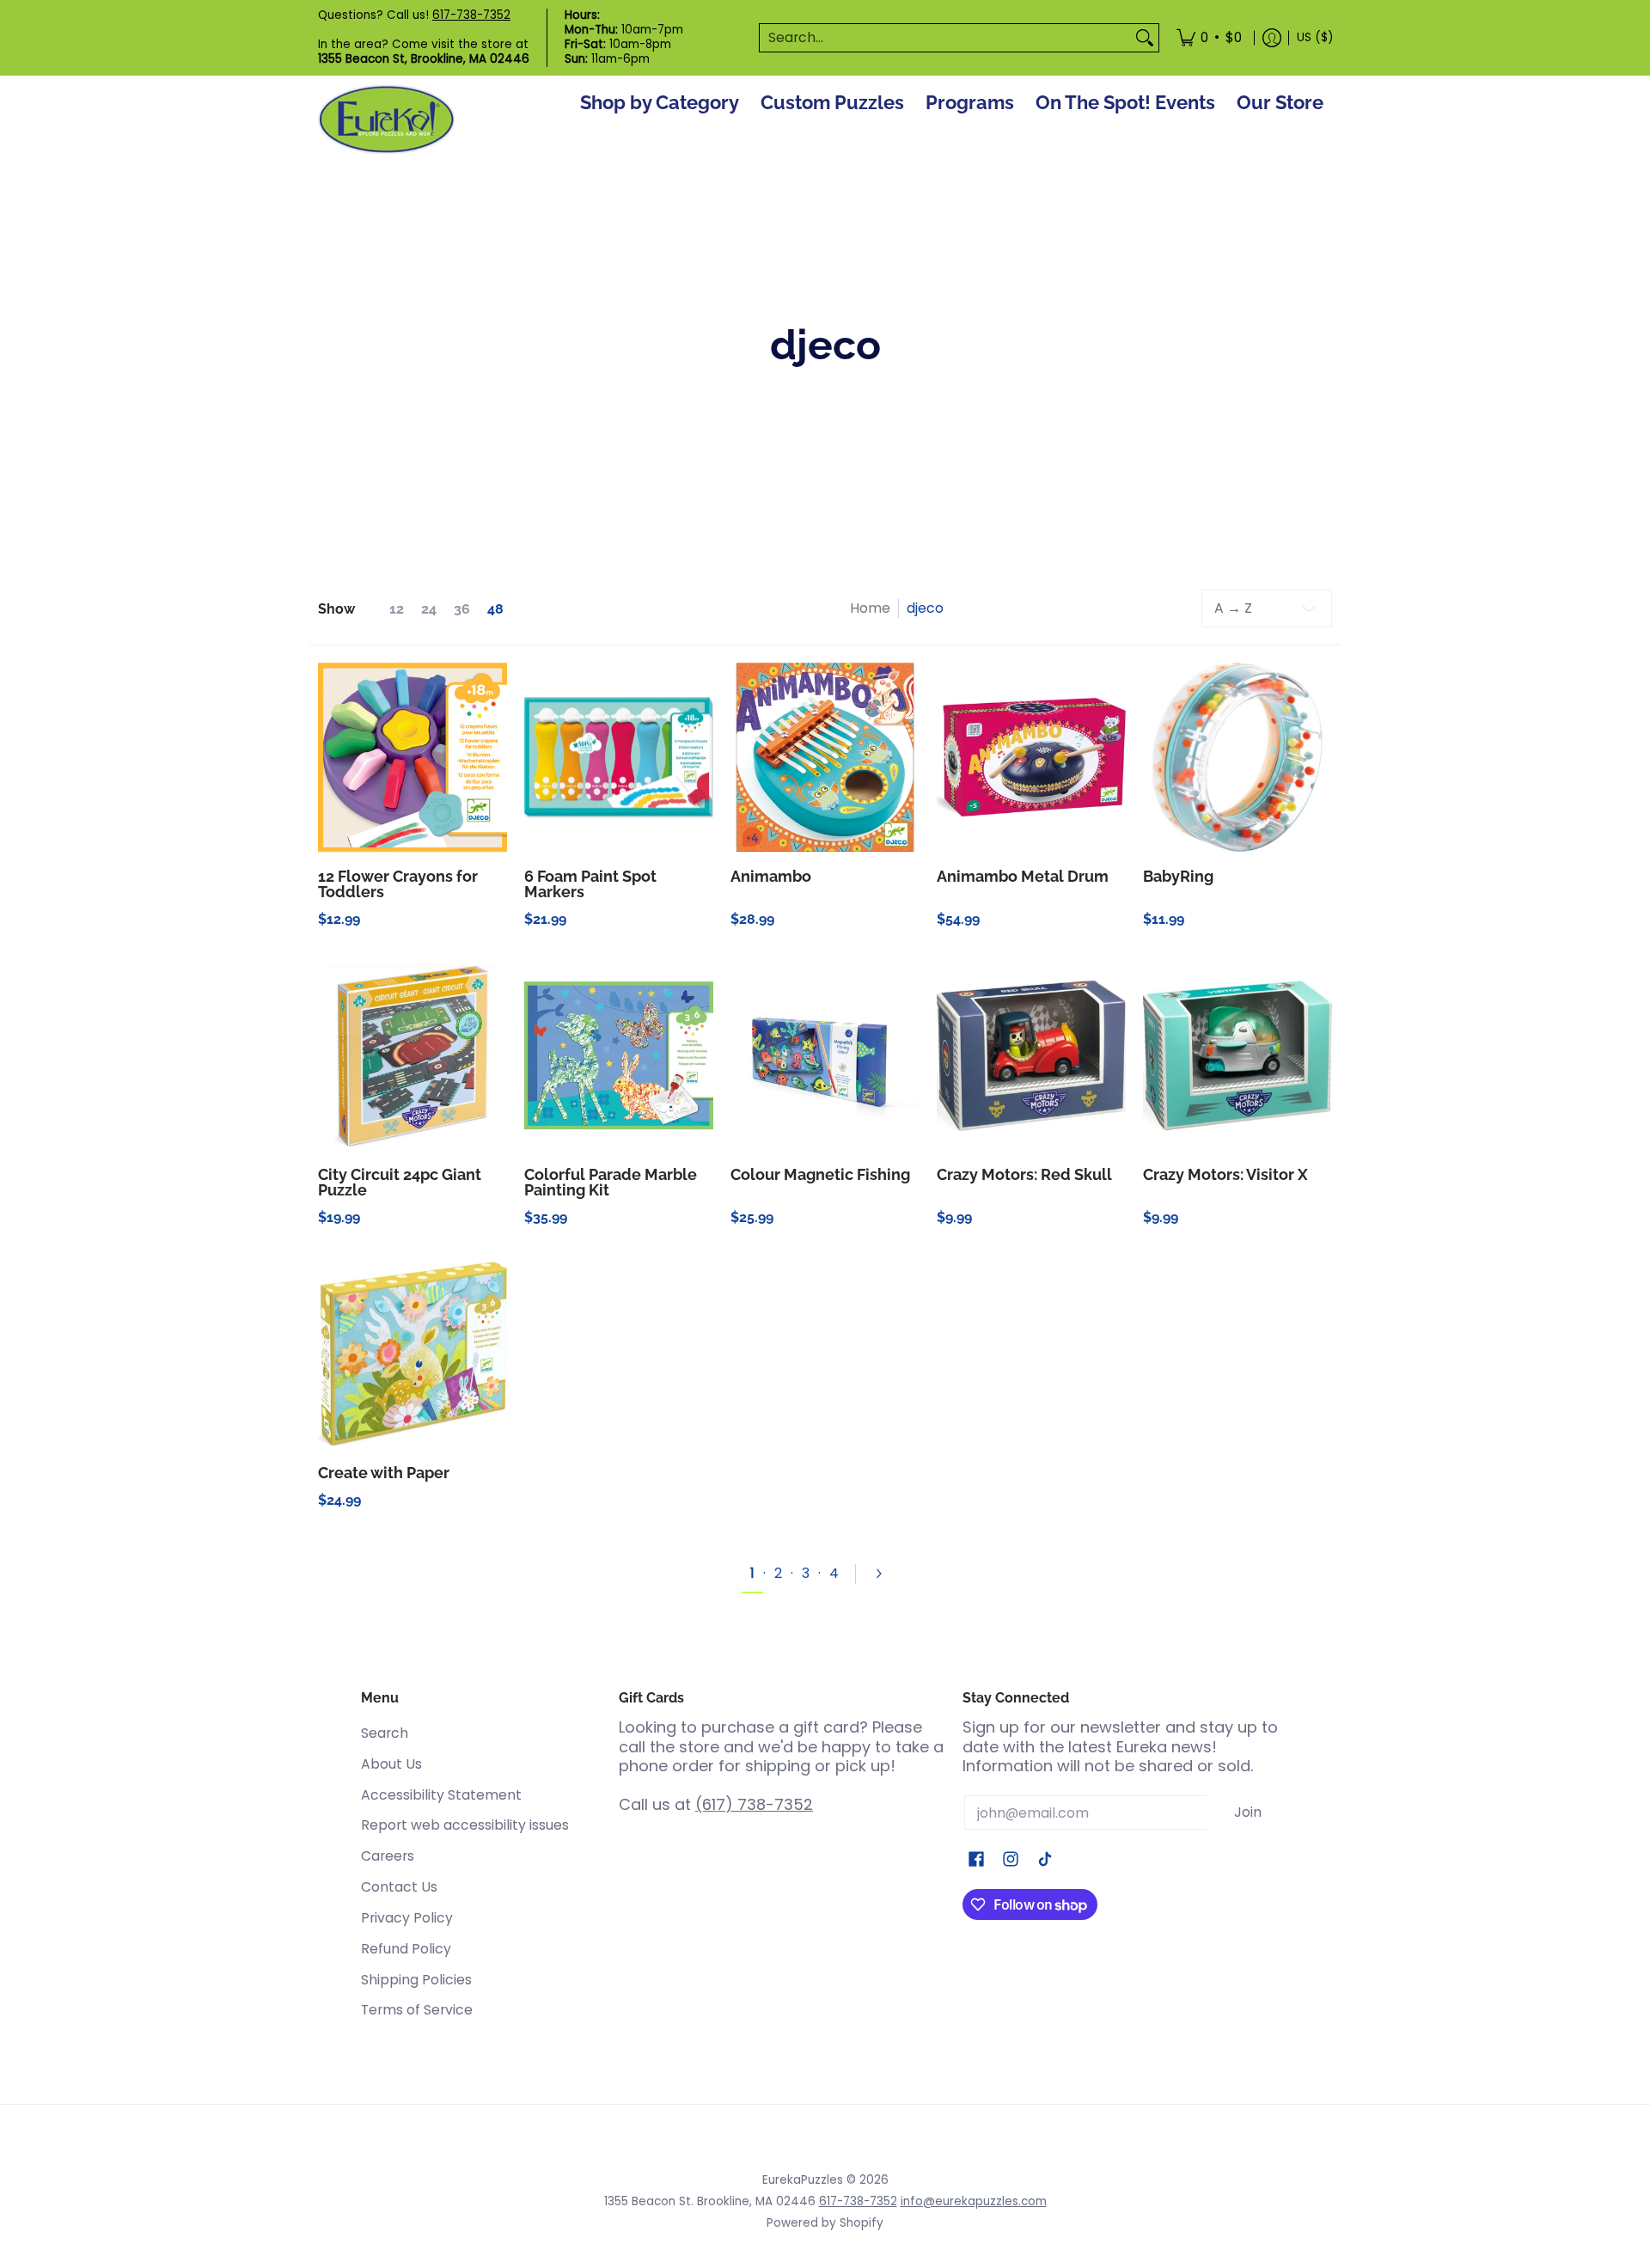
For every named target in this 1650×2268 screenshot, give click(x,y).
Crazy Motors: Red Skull (1024, 1174)
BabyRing (1178, 876)
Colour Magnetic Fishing (820, 1174)
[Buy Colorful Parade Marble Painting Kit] (619, 1055)
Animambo (771, 876)
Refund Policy (406, 1949)
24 (429, 609)
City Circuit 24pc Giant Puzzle (400, 1182)
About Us (391, 1764)
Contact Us (399, 1887)
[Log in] (1272, 38)
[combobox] (945, 38)
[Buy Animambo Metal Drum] (1031, 757)
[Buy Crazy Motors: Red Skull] (1031, 1055)
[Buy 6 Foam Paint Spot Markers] (619, 757)
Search (385, 1733)
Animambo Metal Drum (1023, 876)
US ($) (1315, 37)
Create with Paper (384, 1473)
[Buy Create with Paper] (412, 1354)
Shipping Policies (416, 1980)
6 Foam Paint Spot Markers (590, 884)
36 (462, 609)
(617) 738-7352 (754, 1804)
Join (1248, 1812)
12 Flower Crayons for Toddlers (398, 884)
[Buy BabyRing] (1237, 757)
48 (495, 609)
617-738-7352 (471, 15)
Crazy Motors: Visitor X (1225, 1174)
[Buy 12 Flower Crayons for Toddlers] (412, 757)
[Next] (886, 1574)
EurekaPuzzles (803, 2180)
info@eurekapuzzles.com (974, 2201)
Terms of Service (417, 2010)
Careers (388, 1856)
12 (397, 609)
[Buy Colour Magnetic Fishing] (825, 1055)
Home (870, 608)
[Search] (1145, 38)
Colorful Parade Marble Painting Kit (611, 1182)
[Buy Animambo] (825, 757)
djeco (925, 608)
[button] (976, 1861)
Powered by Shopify (825, 2223)
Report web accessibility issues (465, 1825)
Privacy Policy (407, 1918)
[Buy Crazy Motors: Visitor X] (1237, 1055)
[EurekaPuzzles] (387, 120)
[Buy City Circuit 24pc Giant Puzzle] (412, 1055)
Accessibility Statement (441, 1795)
